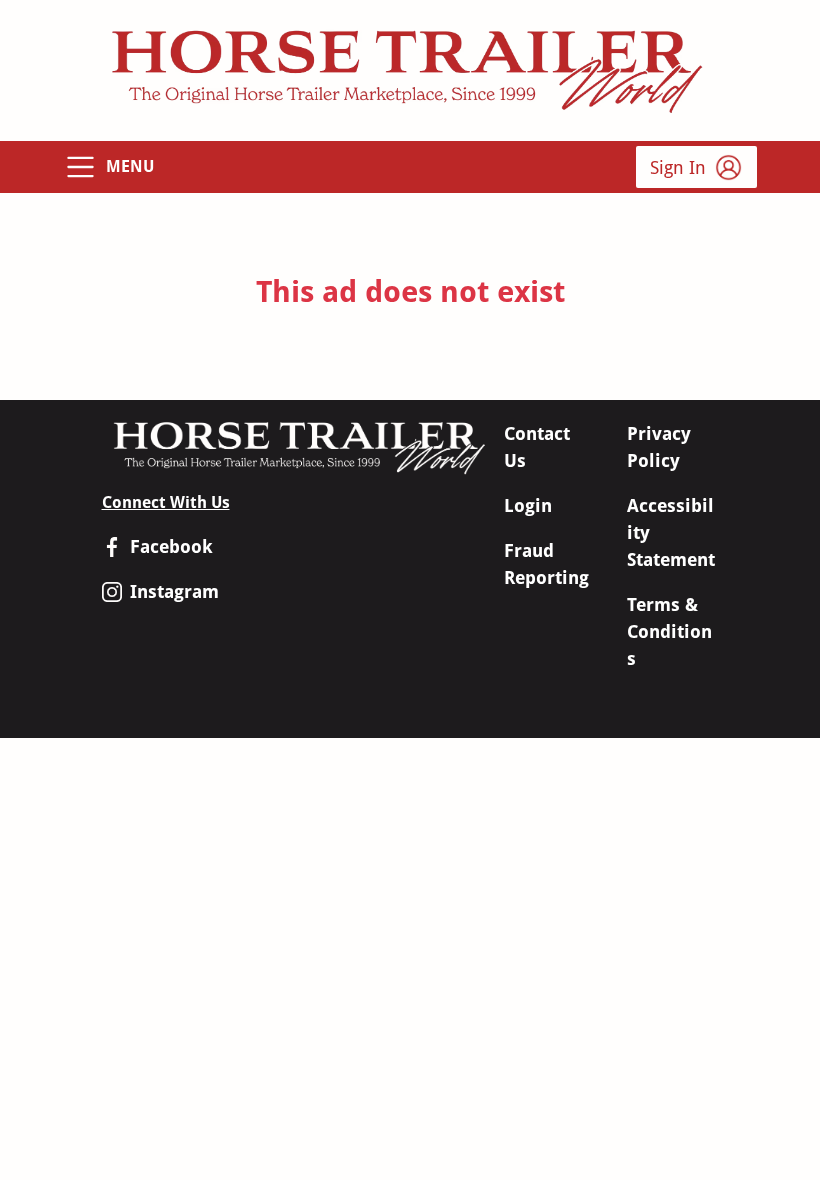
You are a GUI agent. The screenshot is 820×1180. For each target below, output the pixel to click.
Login (528, 505)
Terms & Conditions (669, 631)
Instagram (174, 591)
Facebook (171, 546)
